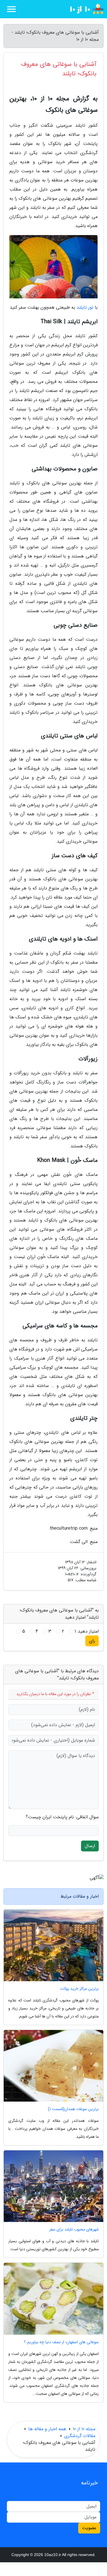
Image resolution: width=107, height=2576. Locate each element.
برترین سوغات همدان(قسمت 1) (73, 2109)
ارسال (90, 1846)
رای (92, 1641)
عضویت (89, 2528)
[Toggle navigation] (11, 9)
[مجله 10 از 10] (82, 9)
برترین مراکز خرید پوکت (79, 1989)
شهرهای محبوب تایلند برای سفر (74, 2230)
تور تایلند (85, 307)
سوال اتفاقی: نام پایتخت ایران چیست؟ (62, 1817)
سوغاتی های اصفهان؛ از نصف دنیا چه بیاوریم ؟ (61, 2342)
